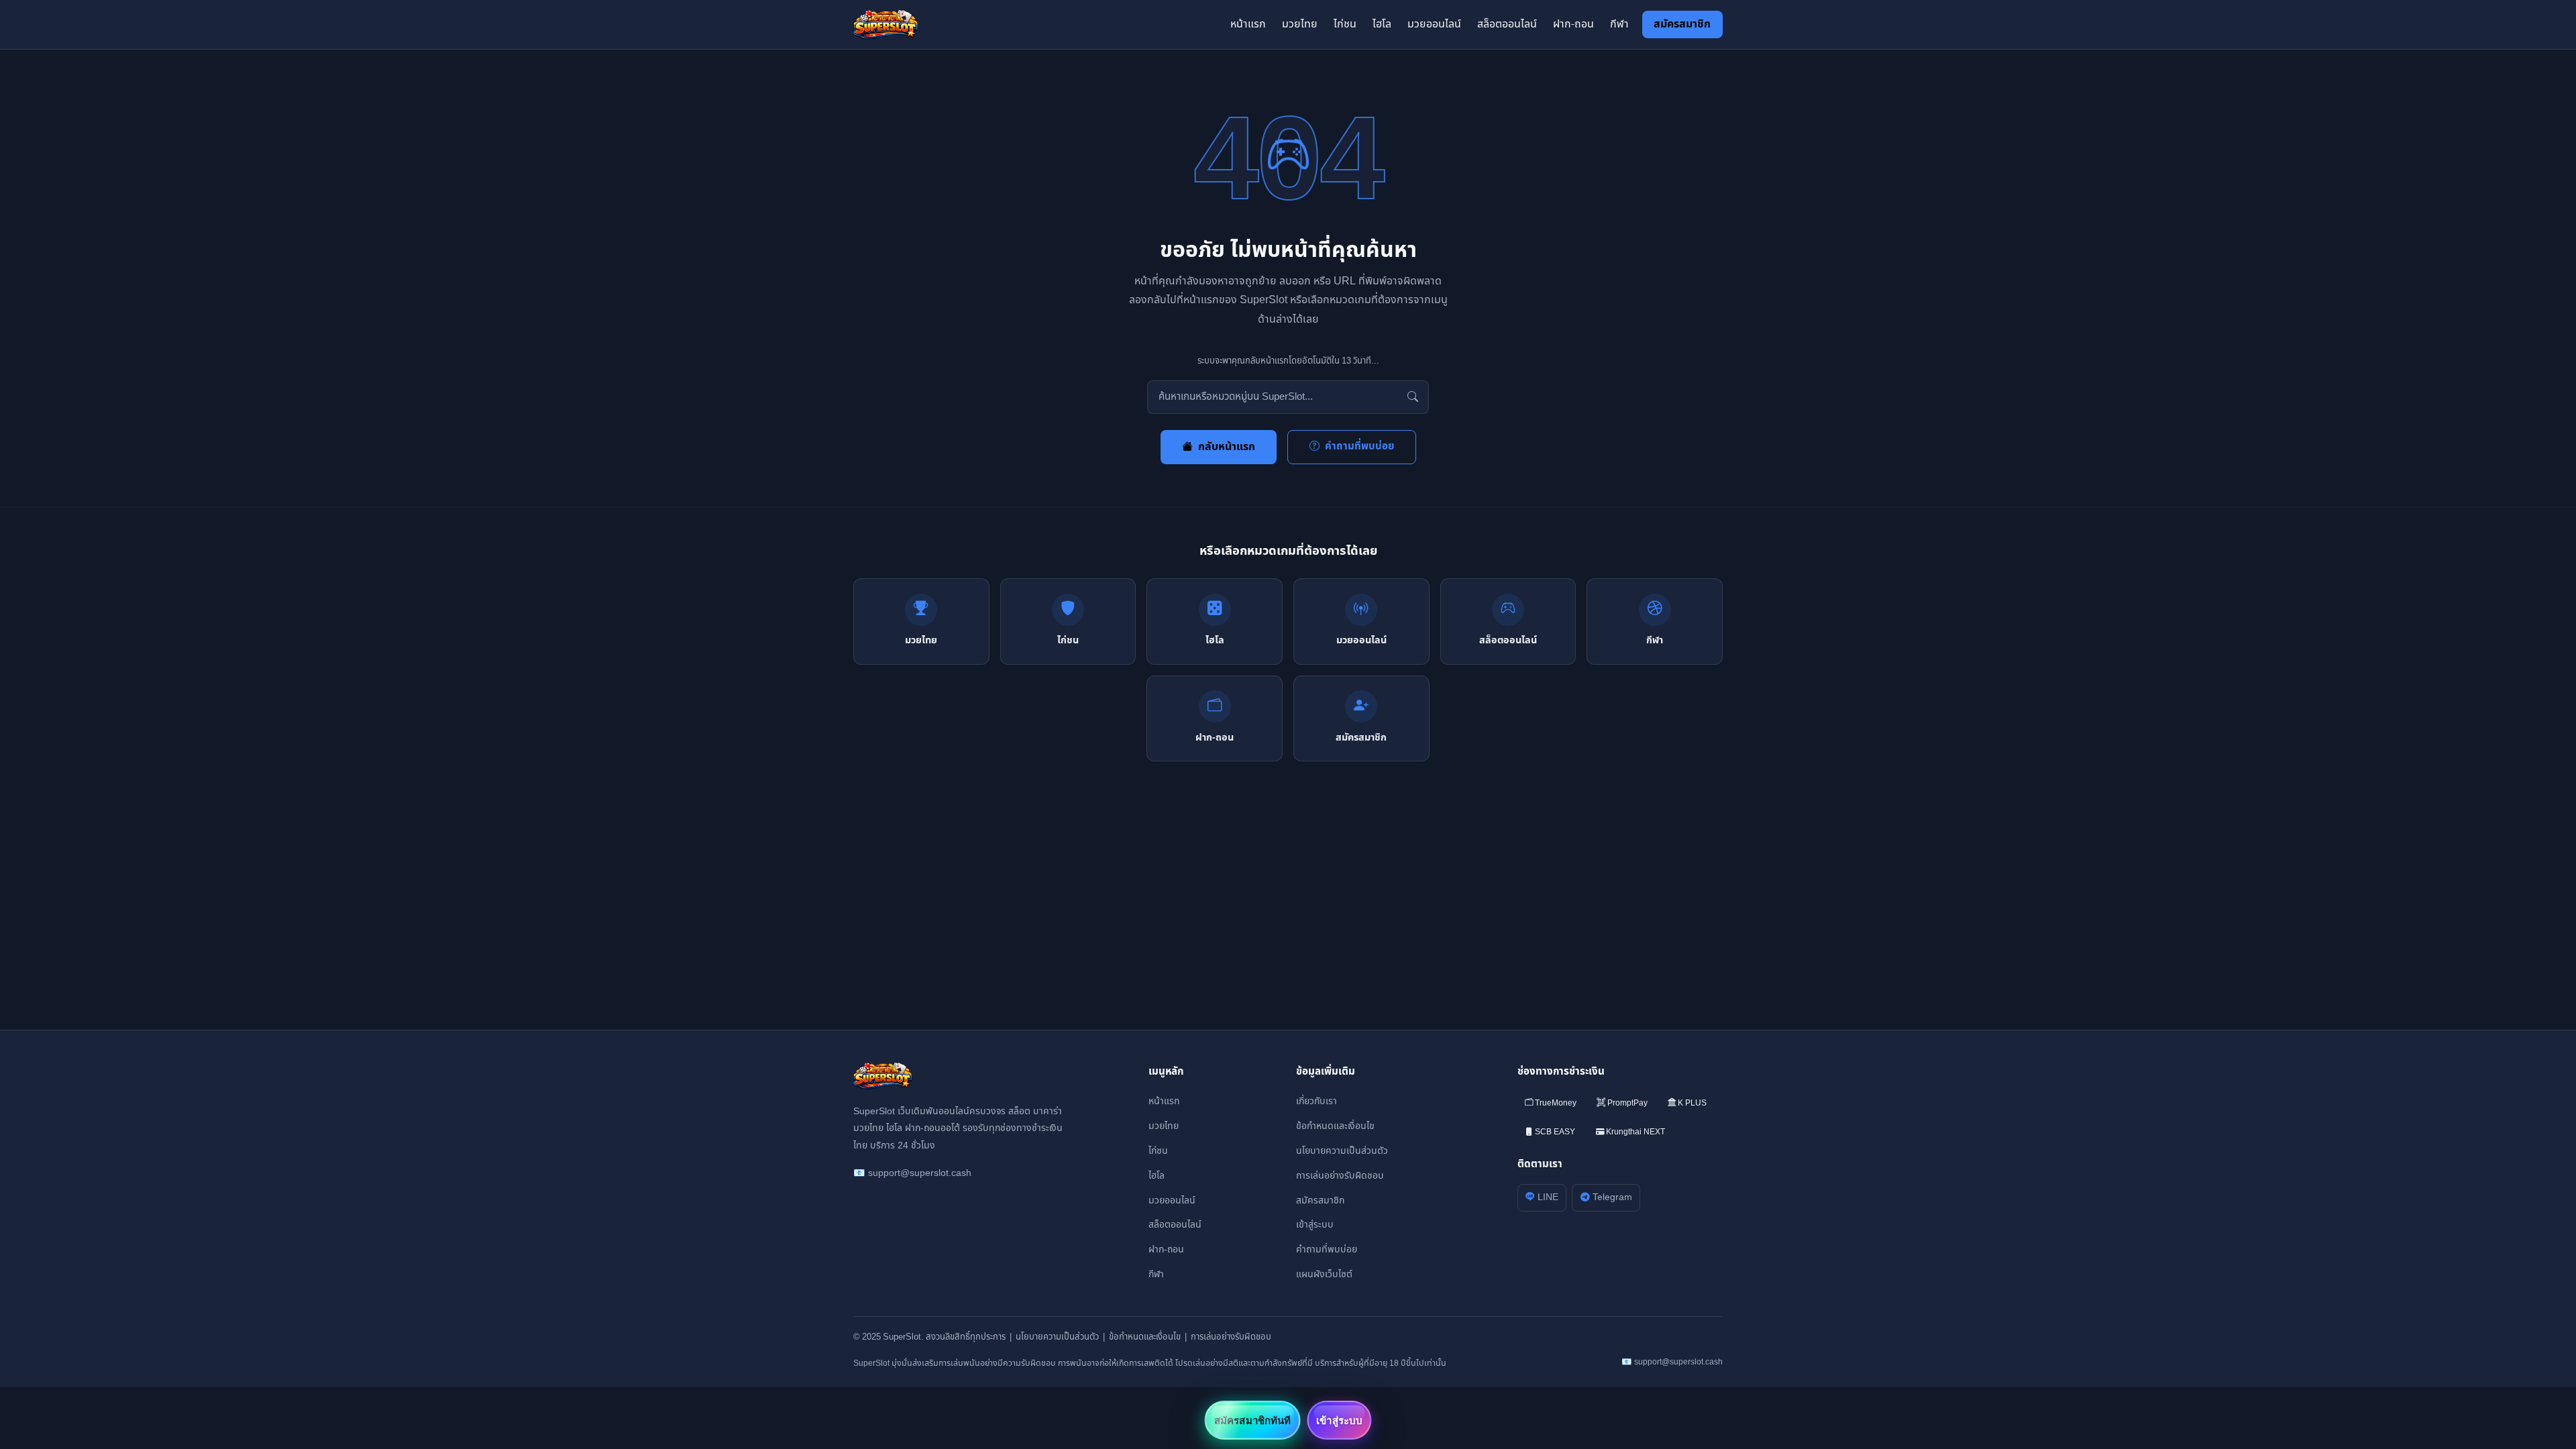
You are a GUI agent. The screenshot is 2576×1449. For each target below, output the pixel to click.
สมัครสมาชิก (1682, 24)
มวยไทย (1300, 24)
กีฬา (1619, 24)
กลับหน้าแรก (1227, 447)
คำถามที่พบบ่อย (1359, 446)
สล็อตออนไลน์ (1507, 24)
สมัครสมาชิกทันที (1252, 1420)
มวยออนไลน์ (1434, 24)
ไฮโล (1382, 24)
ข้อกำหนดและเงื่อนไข (1335, 1126)
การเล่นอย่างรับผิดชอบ (1340, 1176)
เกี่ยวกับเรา (1317, 1101)
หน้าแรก (1248, 24)
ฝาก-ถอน (1573, 24)
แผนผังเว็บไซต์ (1324, 1274)
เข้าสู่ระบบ (1315, 1225)
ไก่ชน (1345, 24)
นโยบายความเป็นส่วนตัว (1342, 1151)
